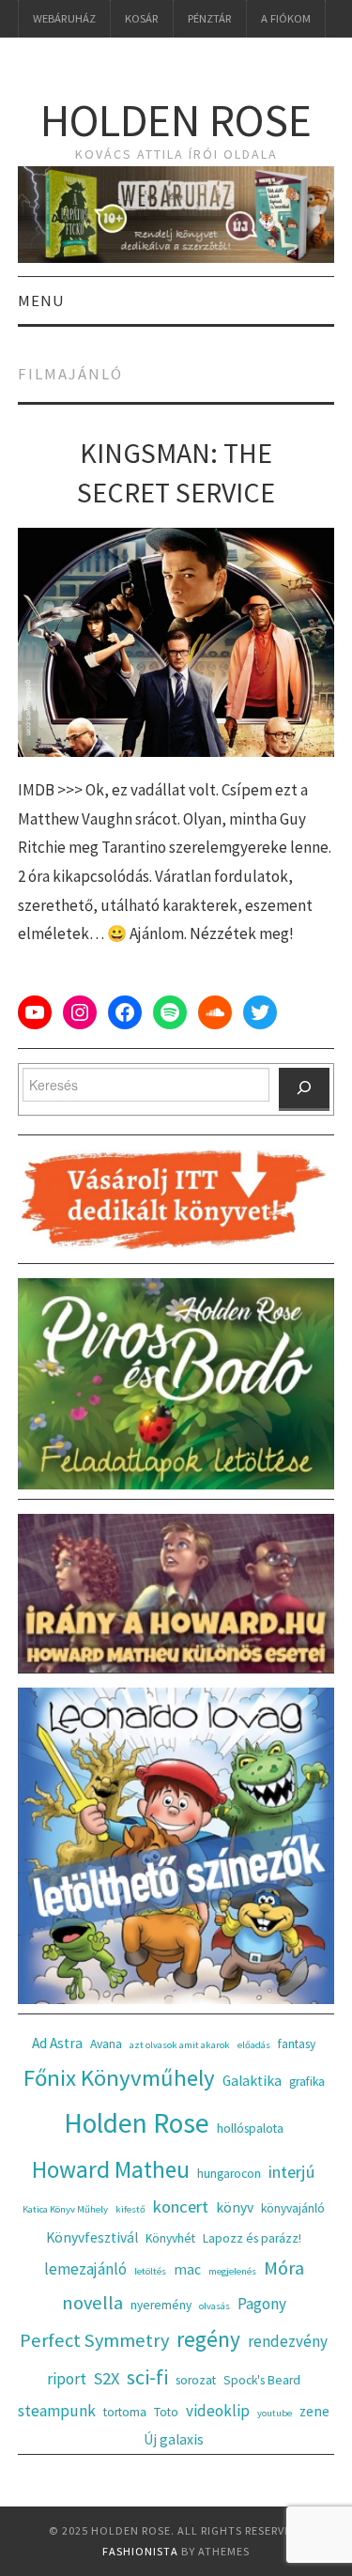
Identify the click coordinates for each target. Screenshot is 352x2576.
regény (208, 2339)
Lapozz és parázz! (252, 2238)
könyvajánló (293, 2208)
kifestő (130, 2209)
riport (67, 2379)
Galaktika (252, 2081)
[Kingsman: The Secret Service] (176, 642)
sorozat (196, 2380)
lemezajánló (85, 2269)
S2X (107, 2378)
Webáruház (64, 18)
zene (314, 2411)
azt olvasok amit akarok (180, 2045)
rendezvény (288, 2341)
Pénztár (210, 18)
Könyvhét (170, 2238)
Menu (41, 301)
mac (187, 2269)
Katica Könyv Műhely (65, 2209)
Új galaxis (174, 2439)
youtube (275, 2413)
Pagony (262, 2304)
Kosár (142, 18)
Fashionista (140, 2551)
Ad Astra (57, 2043)
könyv (235, 2207)
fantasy (297, 2044)
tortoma (125, 2412)
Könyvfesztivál (92, 2237)
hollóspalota (250, 2129)
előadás (254, 2045)
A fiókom (286, 18)
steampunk (57, 2411)
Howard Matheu (111, 2169)
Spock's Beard (262, 2380)
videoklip (218, 2411)
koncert (181, 2206)
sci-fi (147, 2377)
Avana (106, 2044)
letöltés (150, 2271)
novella (92, 2303)
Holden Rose (176, 120)
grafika (307, 2082)
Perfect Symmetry (94, 2340)
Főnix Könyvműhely (119, 2078)
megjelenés (232, 2271)
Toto (166, 2412)
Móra (284, 2268)
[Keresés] (304, 1089)
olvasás (214, 2306)
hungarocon (229, 2174)
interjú (292, 2172)
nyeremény (161, 2305)
